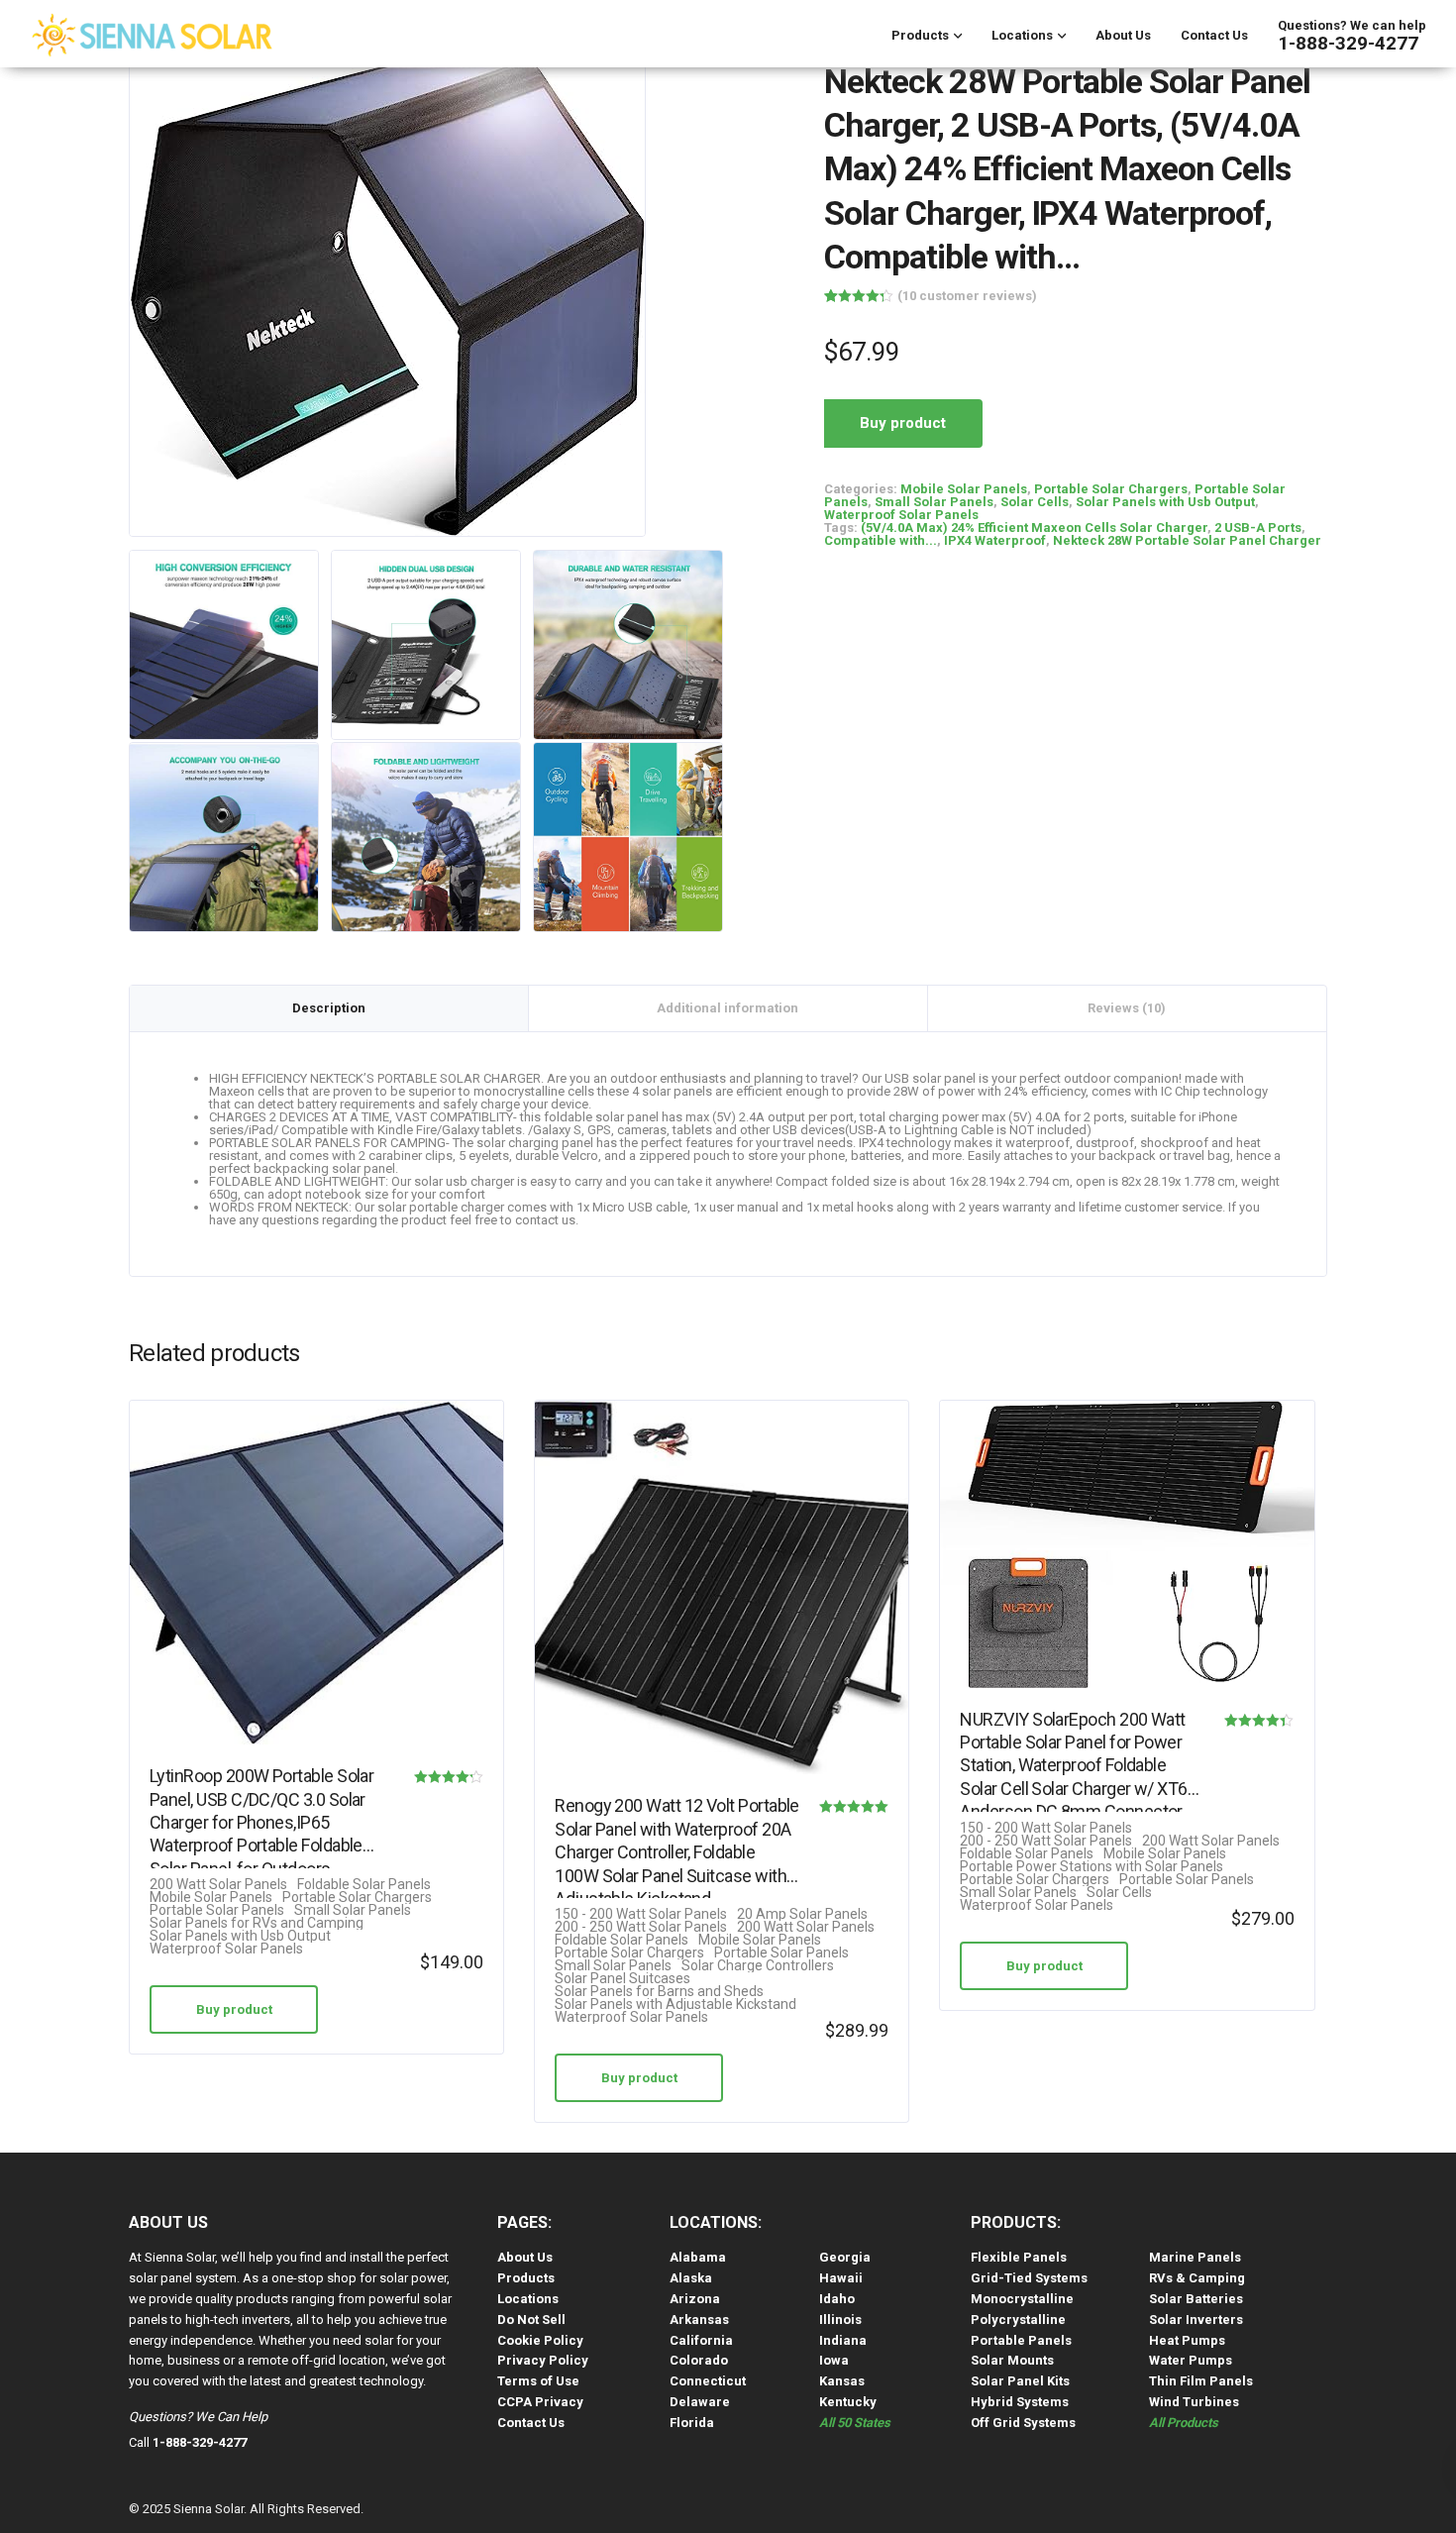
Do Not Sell (531, 2320)
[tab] (329, 1008)
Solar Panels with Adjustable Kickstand (676, 2005)
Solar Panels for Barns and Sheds (659, 1992)
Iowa (834, 2360)
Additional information (728, 1008)
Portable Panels (1021, 2340)
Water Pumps (1191, 2360)
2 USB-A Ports (1258, 528)
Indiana (843, 2340)
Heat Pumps (1187, 2340)
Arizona (695, 2299)
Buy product (903, 423)
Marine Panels (1195, 2257)
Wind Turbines (1194, 2402)
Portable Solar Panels (217, 1910)
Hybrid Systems (1020, 2402)
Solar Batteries (1196, 2299)
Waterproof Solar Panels (901, 515)
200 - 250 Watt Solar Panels (641, 1927)
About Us (1123, 35)
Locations (1022, 35)
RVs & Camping (1197, 2278)
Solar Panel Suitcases (623, 1979)
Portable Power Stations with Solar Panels (1092, 1867)
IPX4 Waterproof (995, 540)
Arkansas (699, 2320)
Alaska (691, 2278)
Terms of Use (538, 2381)
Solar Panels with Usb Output (1165, 502)
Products (920, 35)
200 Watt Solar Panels (218, 1885)
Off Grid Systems (1023, 2423)
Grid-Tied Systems (1029, 2278)
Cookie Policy (540, 2340)
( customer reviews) (967, 296)
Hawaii (841, 2278)
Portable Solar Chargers (1111, 489)
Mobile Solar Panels (964, 489)
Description (329, 1008)
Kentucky (848, 2402)
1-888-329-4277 (1348, 43)
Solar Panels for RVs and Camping (257, 1923)
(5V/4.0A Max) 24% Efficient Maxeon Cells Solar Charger (1034, 528)
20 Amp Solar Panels (802, 1914)
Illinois (840, 2320)
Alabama (698, 2257)
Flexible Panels (1019, 2257)
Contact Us (1214, 35)
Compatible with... (881, 540)
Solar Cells (1035, 502)
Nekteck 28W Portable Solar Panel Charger (1187, 540)
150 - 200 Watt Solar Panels (641, 1914)
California (701, 2340)
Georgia (845, 2257)
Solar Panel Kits (1020, 2381)
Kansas (842, 2381)
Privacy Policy (543, 2360)
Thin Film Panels (1201, 2381)
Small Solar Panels (934, 502)
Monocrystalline (1022, 2299)
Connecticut (708, 2381)
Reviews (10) (1127, 1008)
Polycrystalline (1018, 2320)
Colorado (699, 2360)
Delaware (700, 2402)
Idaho (837, 2299)
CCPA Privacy (540, 2402)
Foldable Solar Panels (364, 1885)
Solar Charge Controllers (758, 1966)
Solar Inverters (1196, 2320)
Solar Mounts (1012, 2360)
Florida (692, 2423)
